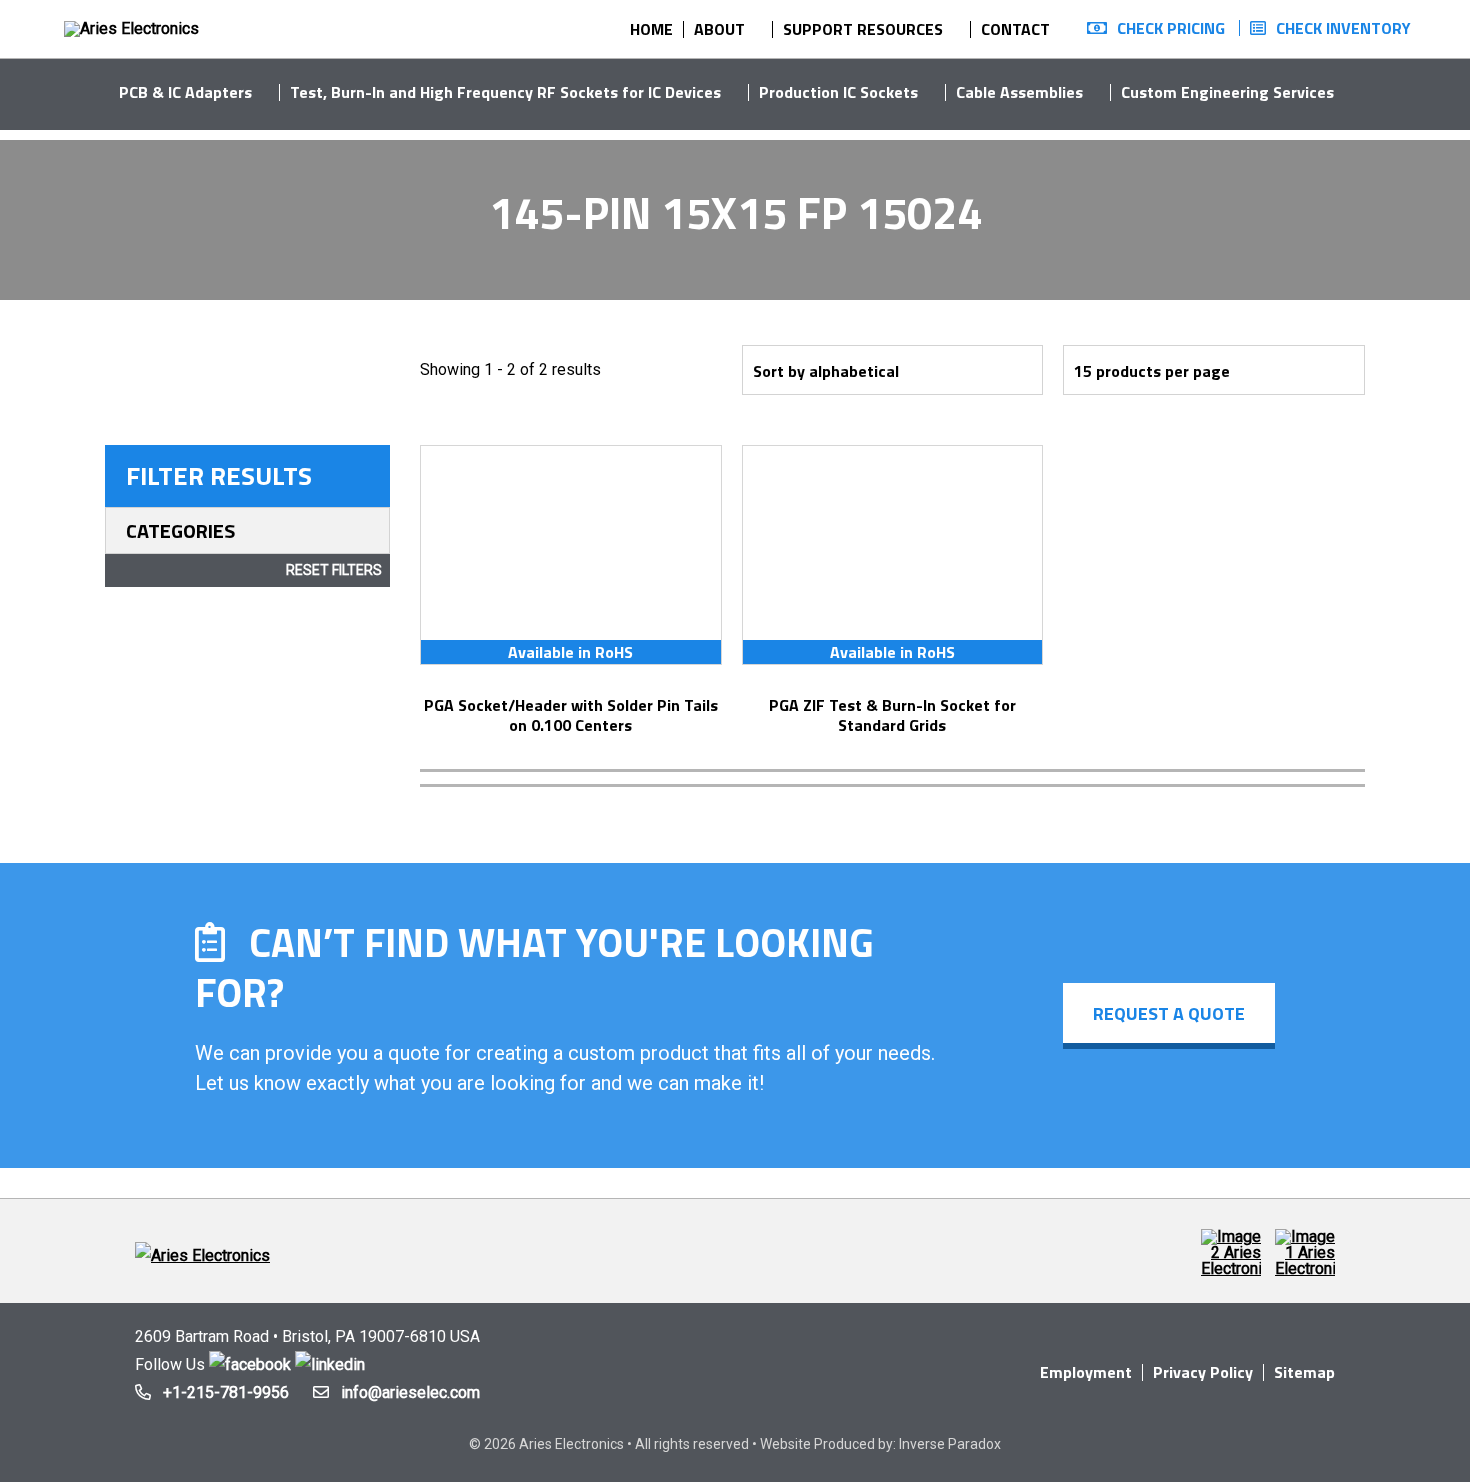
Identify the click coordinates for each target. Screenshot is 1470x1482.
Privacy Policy (1203, 1372)
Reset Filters (334, 570)
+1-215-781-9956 (226, 1392)
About (719, 29)
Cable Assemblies (1019, 92)
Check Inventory (1343, 28)
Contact (1015, 29)
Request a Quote (1169, 1013)
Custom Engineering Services (1227, 92)
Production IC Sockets (838, 92)
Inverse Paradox (950, 1444)
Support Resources (863, 29)
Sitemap (1304, 1372)
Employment (1086, 1372)
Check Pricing (1171, 28)
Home (651, 29)
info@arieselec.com (410, 1392)
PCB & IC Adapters (185, 92)
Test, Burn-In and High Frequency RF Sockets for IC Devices (505, 92)
